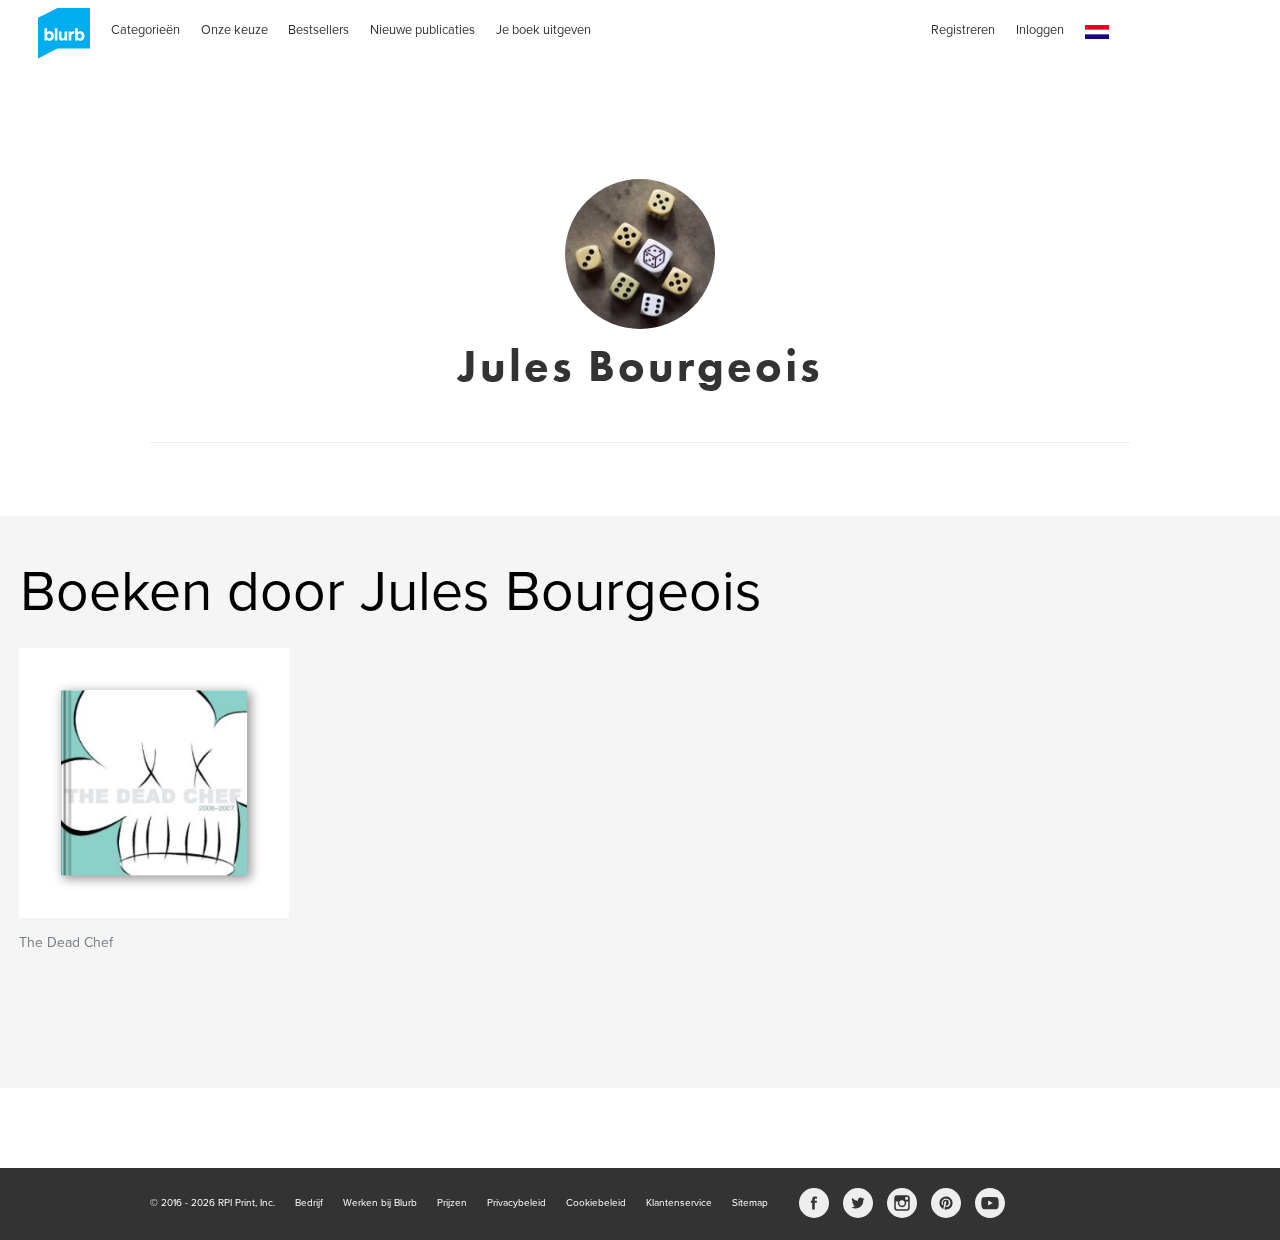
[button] (1097, 32)
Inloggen (1040, 30)
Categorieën (145, 30)
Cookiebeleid (596, 1203)
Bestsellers (318, 30)
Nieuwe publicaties (422, 30)
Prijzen (452, 1203)
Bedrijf (309, 1203)
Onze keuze (234, 30)
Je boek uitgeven (543, 30)
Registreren (963, 30)
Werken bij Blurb (380, 1203)
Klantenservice (679, 1203)
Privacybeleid (516, 1203)
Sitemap (750, 1203)
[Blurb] (58, 40)
